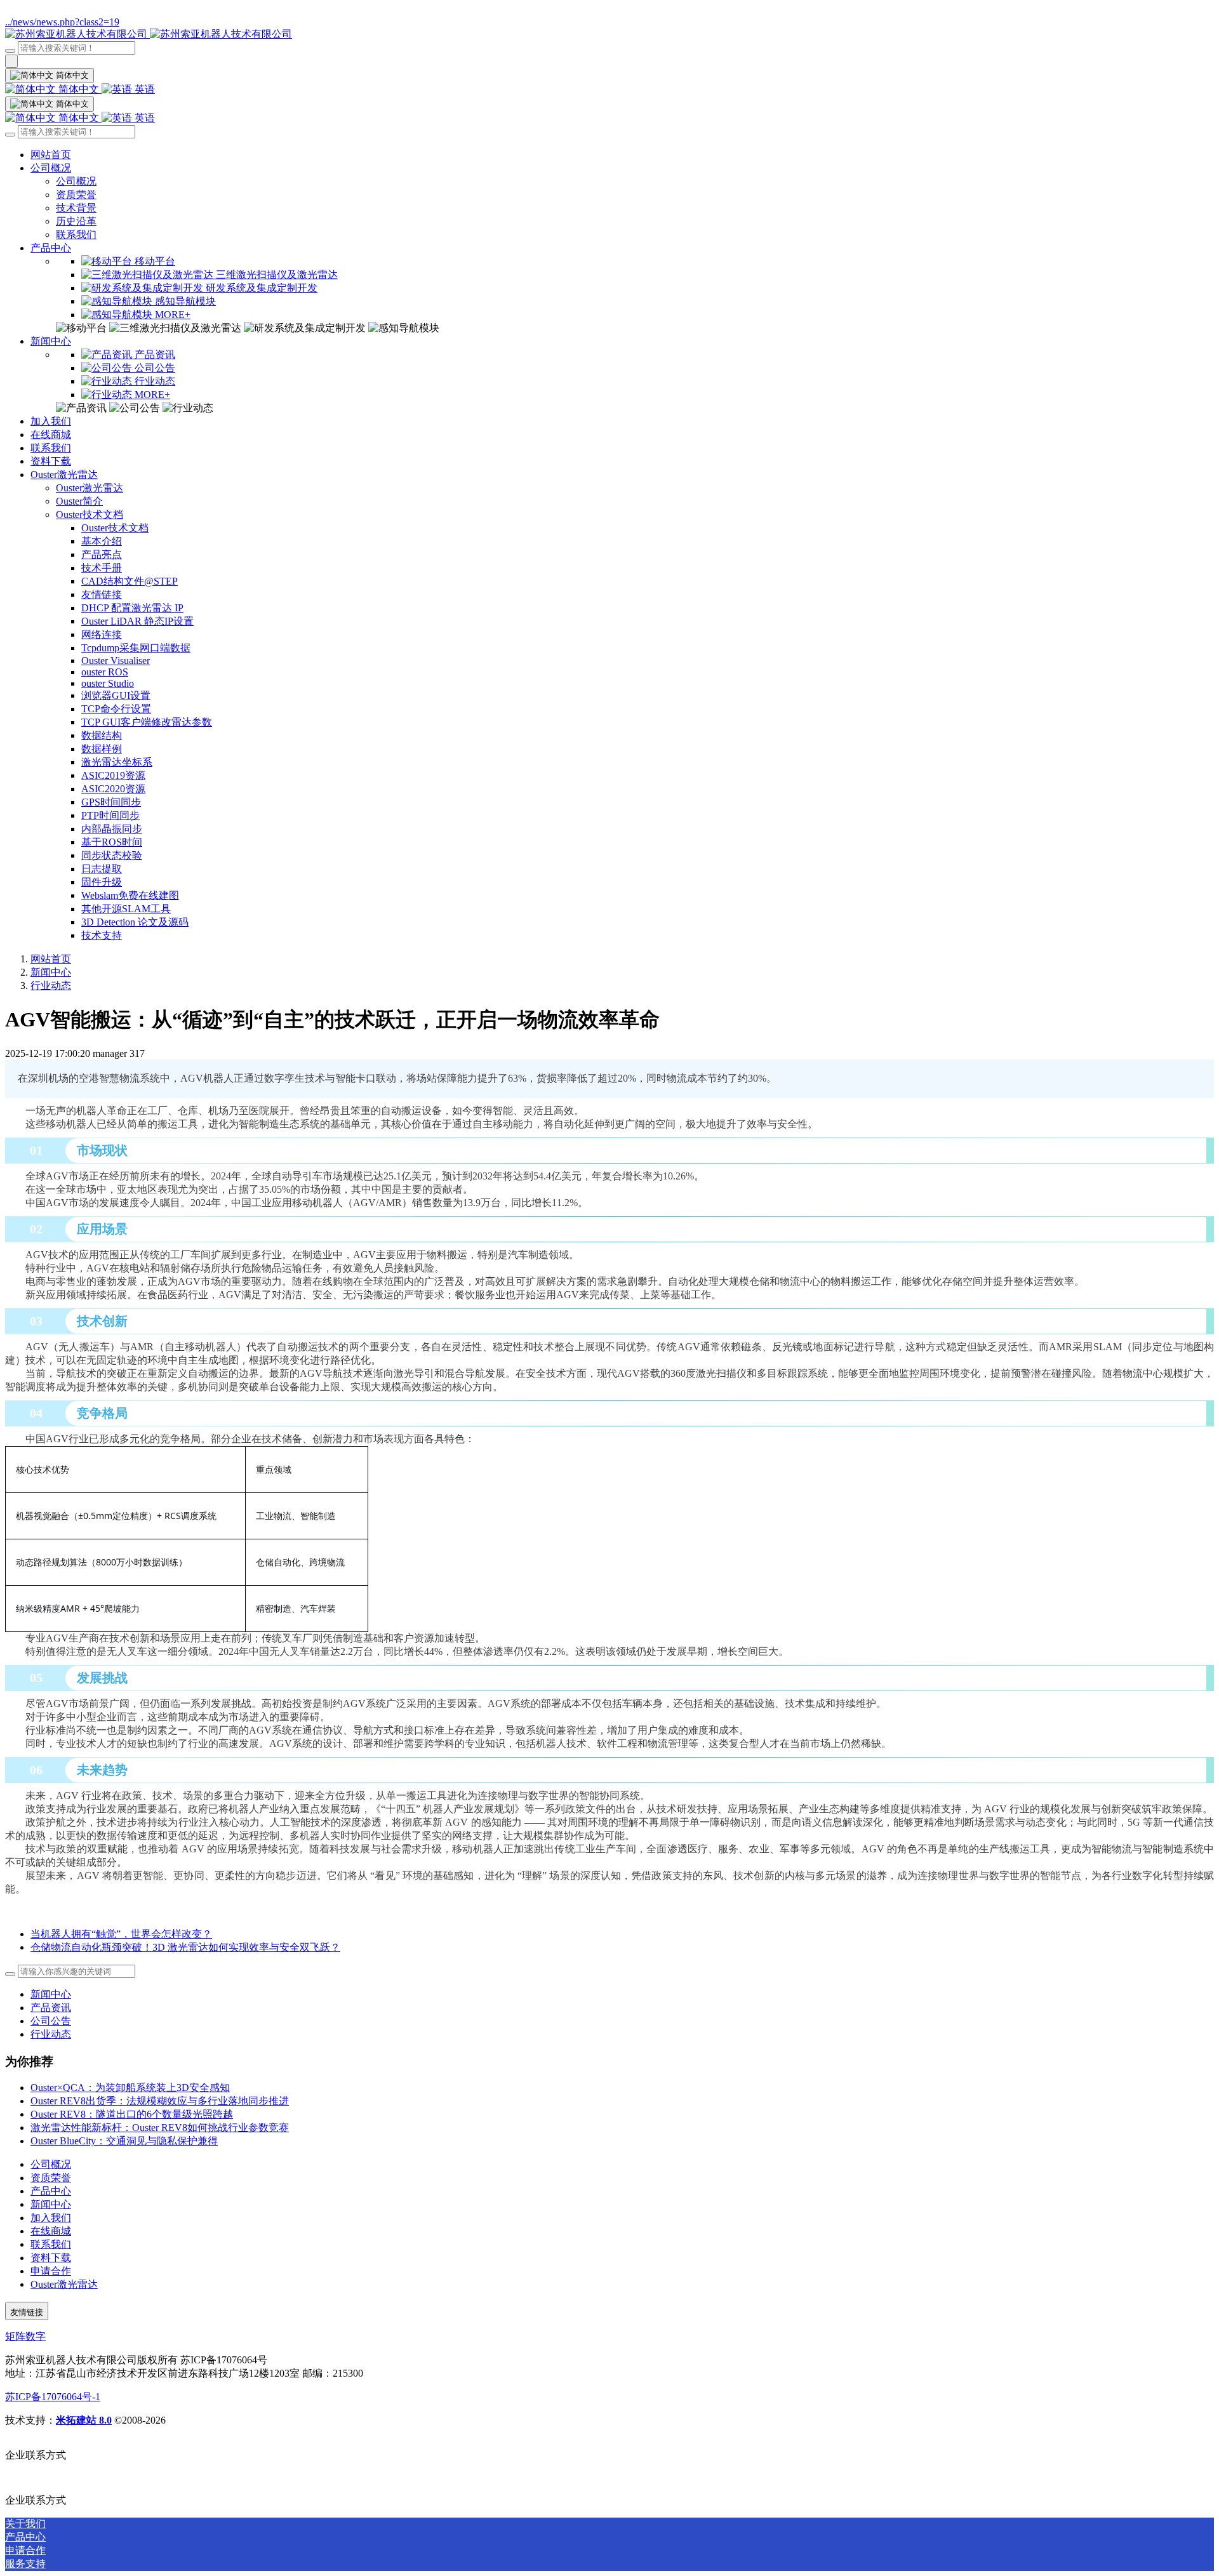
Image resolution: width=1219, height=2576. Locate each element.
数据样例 (102, 749)
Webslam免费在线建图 (130, 895)
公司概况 (51, 168)
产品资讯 (51, 2008)
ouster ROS (105, 672)
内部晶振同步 (112, 829)
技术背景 (76, 208)
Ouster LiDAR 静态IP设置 (137, 621)
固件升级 (102, 882)
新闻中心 (51, 341)
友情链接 (102, 594)
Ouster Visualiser (116, 661)
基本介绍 (102, 541)
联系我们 (76, 235)
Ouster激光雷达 (64, 475)
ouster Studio (108, 683)
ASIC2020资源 (113, 789)
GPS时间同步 (111, 802)
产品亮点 (102, 554)
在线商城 (51, 435)
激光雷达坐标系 (117, 762)
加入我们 (51, 421)
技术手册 (102, 568)
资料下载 (51, 461)
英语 (143, 89)
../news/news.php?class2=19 (62, 22)
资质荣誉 (76, 195)
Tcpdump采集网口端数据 (136, 648)
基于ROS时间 (112, 842)
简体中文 (79, 89)
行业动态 (51, 986)
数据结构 (102, 735)
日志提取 (102, 869)
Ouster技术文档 (90, 515)
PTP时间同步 (110, 815)
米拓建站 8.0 (84, 2420)
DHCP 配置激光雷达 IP (132, 608)
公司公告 (51, 2021)
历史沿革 (76, 221)
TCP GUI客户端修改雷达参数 (147, 722)
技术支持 (102, 935)
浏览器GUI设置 (116, 695)
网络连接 (102, 634)
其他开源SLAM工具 (126, 909)
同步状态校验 (112, 855)
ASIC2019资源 (113, 775)
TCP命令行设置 (116, 709)
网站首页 (51, 155)
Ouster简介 (79, 501)
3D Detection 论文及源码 (135, 922)
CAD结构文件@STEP (130, 581)
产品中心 (51, 248)
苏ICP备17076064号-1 (53, 2397)
